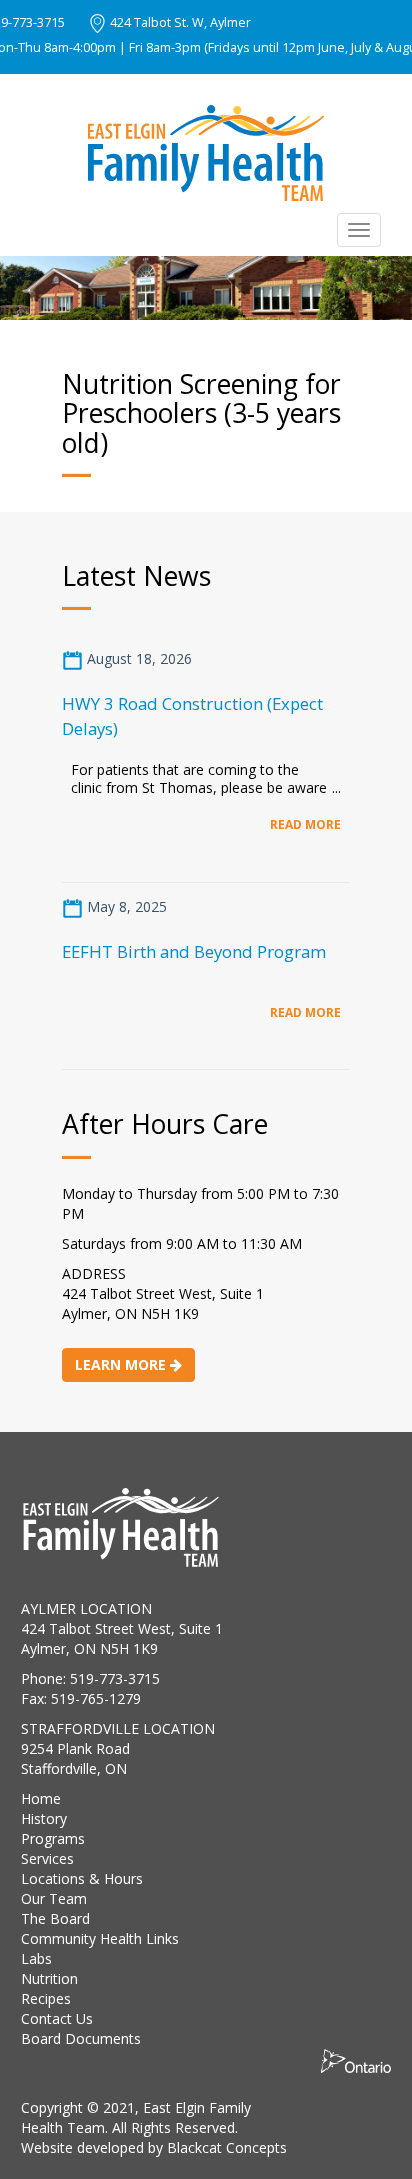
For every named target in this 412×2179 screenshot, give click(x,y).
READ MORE (305, 824)
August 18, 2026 (137, 658)
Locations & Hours (82, 1878)
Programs (53, 1838)
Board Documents (81, 2038)
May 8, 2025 (125, 906)
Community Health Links (100, 1938)
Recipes (46, 1998)
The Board (55, 1918)
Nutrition (49, 1978)
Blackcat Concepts (227, 2147)
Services (47, 1858)
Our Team (54, 1898)
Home (41, 1798)
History (44, 1818)
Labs (36, 1958)
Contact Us (57, 2018)
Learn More (122, 1364)
